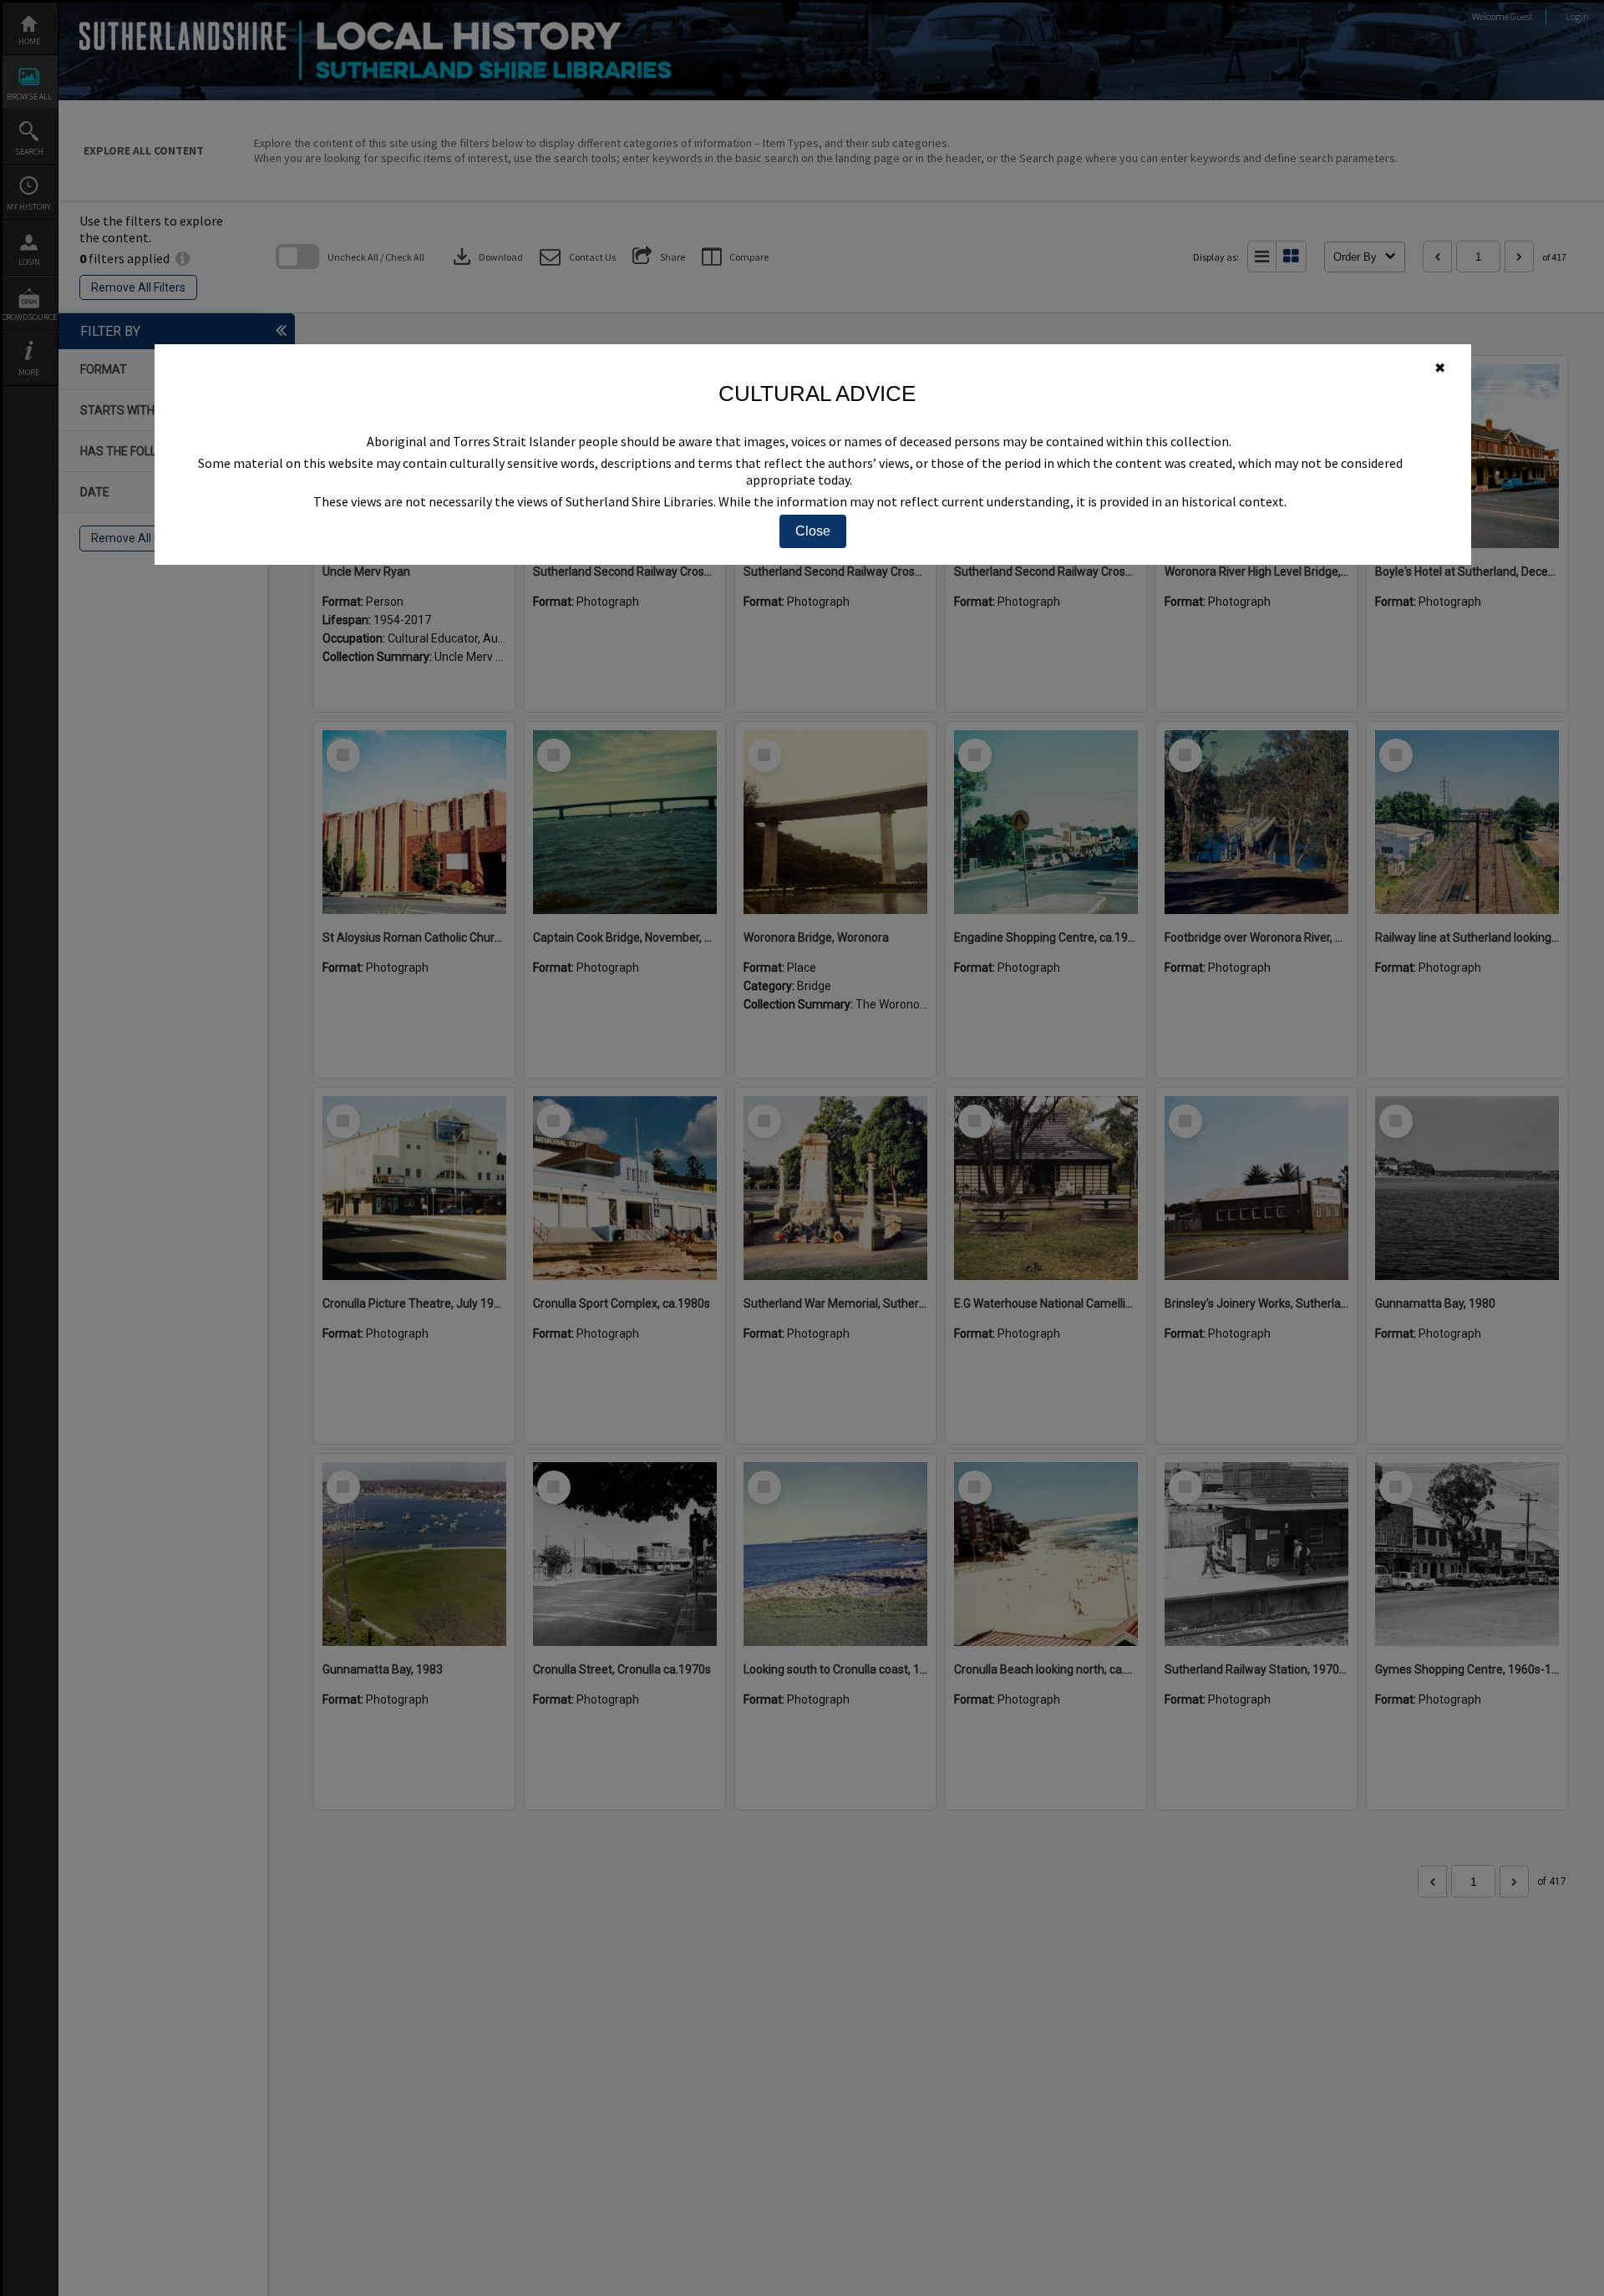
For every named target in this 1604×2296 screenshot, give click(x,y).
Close (813, 531)
